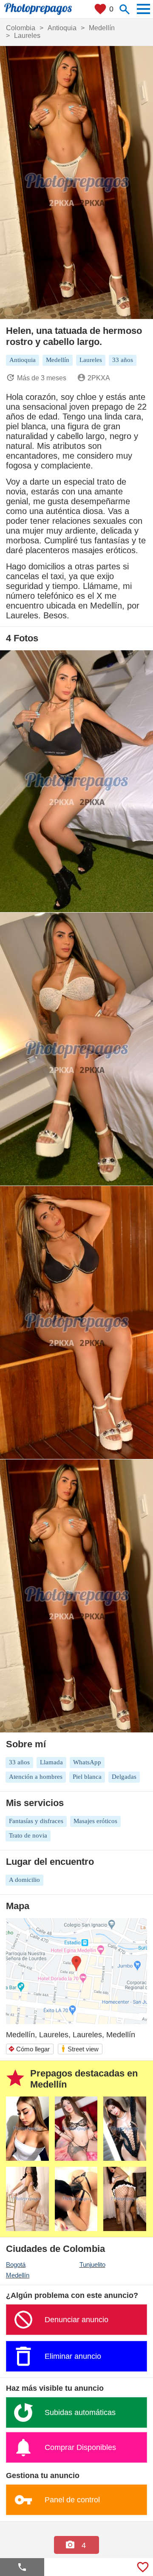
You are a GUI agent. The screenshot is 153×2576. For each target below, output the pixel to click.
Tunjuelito (92, 2264)
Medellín (18, 2275)
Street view (80, 2049)
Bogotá (16, 2264)
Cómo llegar (29, 2049)
